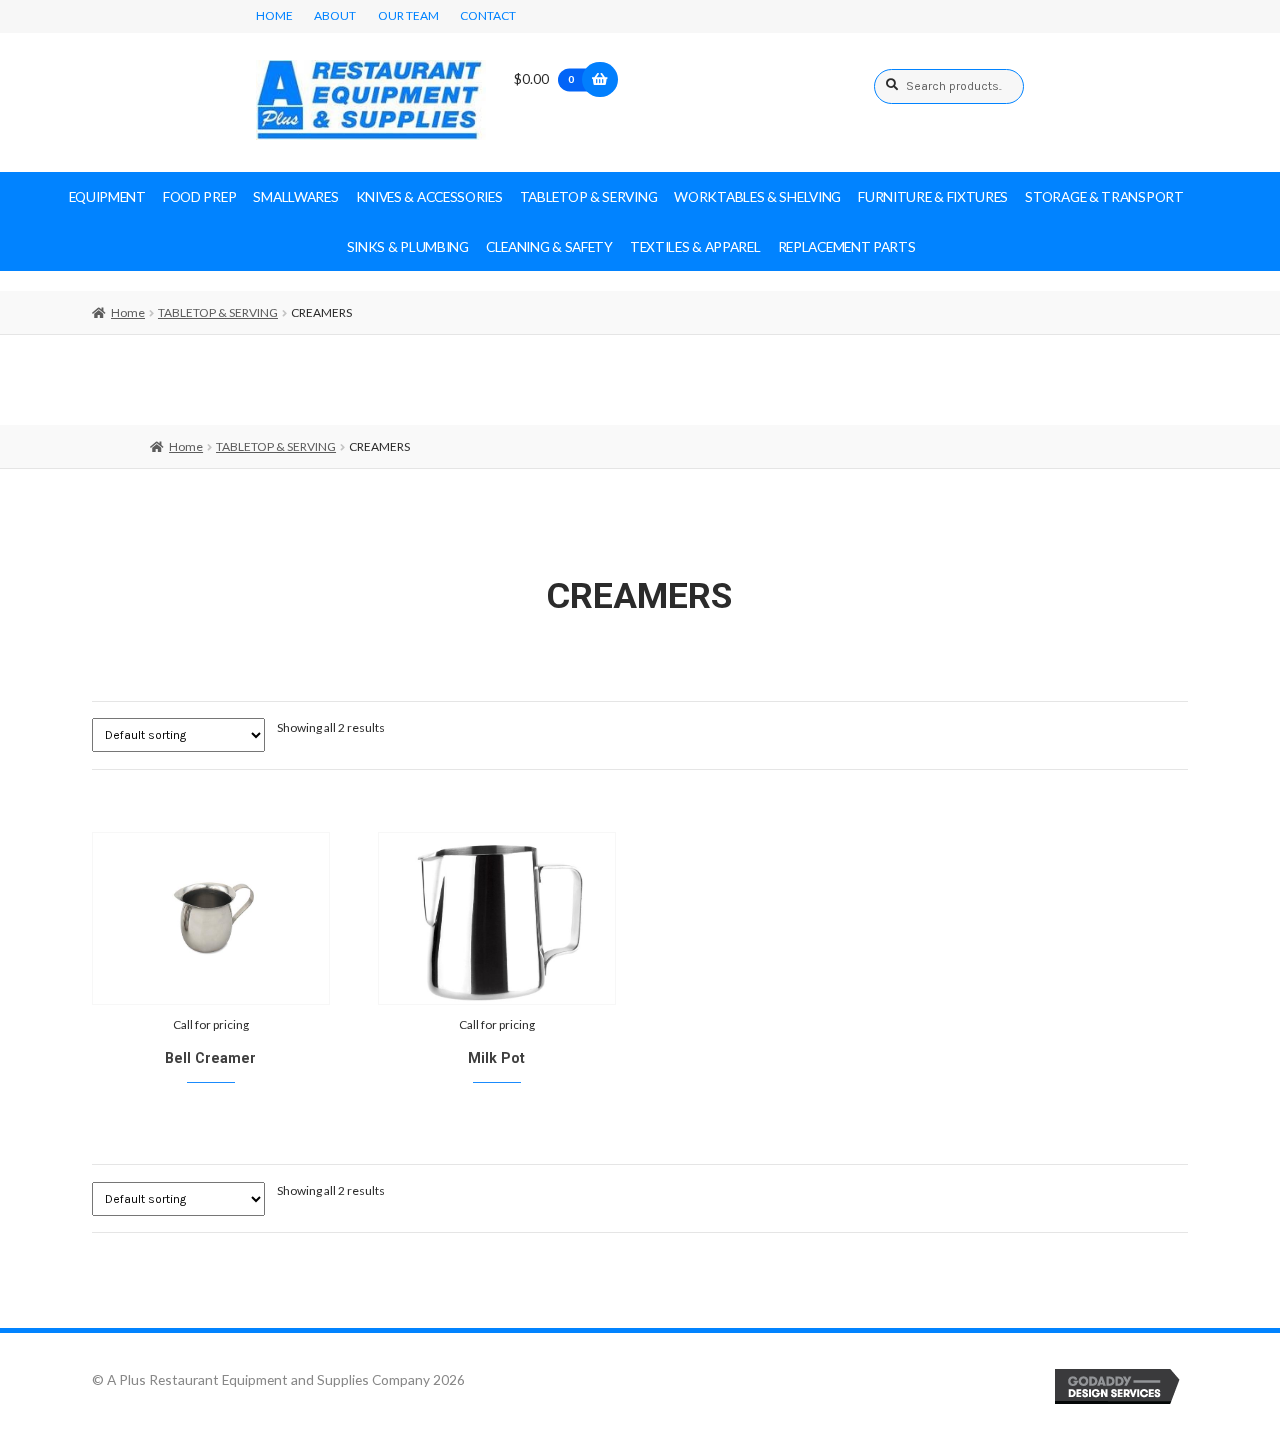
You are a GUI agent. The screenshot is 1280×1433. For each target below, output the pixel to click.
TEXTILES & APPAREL (695, 246)
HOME (274, 15)
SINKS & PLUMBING (408, 246)
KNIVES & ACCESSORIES (429, 196)
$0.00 (544, 78)
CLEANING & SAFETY (549, 246)
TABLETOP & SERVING (589, 196)
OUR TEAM (408, 15)
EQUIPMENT (107, 196)
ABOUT (335, 15)
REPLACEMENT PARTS (847, 246)
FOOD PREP (199, 196)
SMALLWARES (295, 196)
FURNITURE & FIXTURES (933, 196)
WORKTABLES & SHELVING (757, 196)
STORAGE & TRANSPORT (1104, 196)
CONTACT (488, 15)
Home (128, 312)
